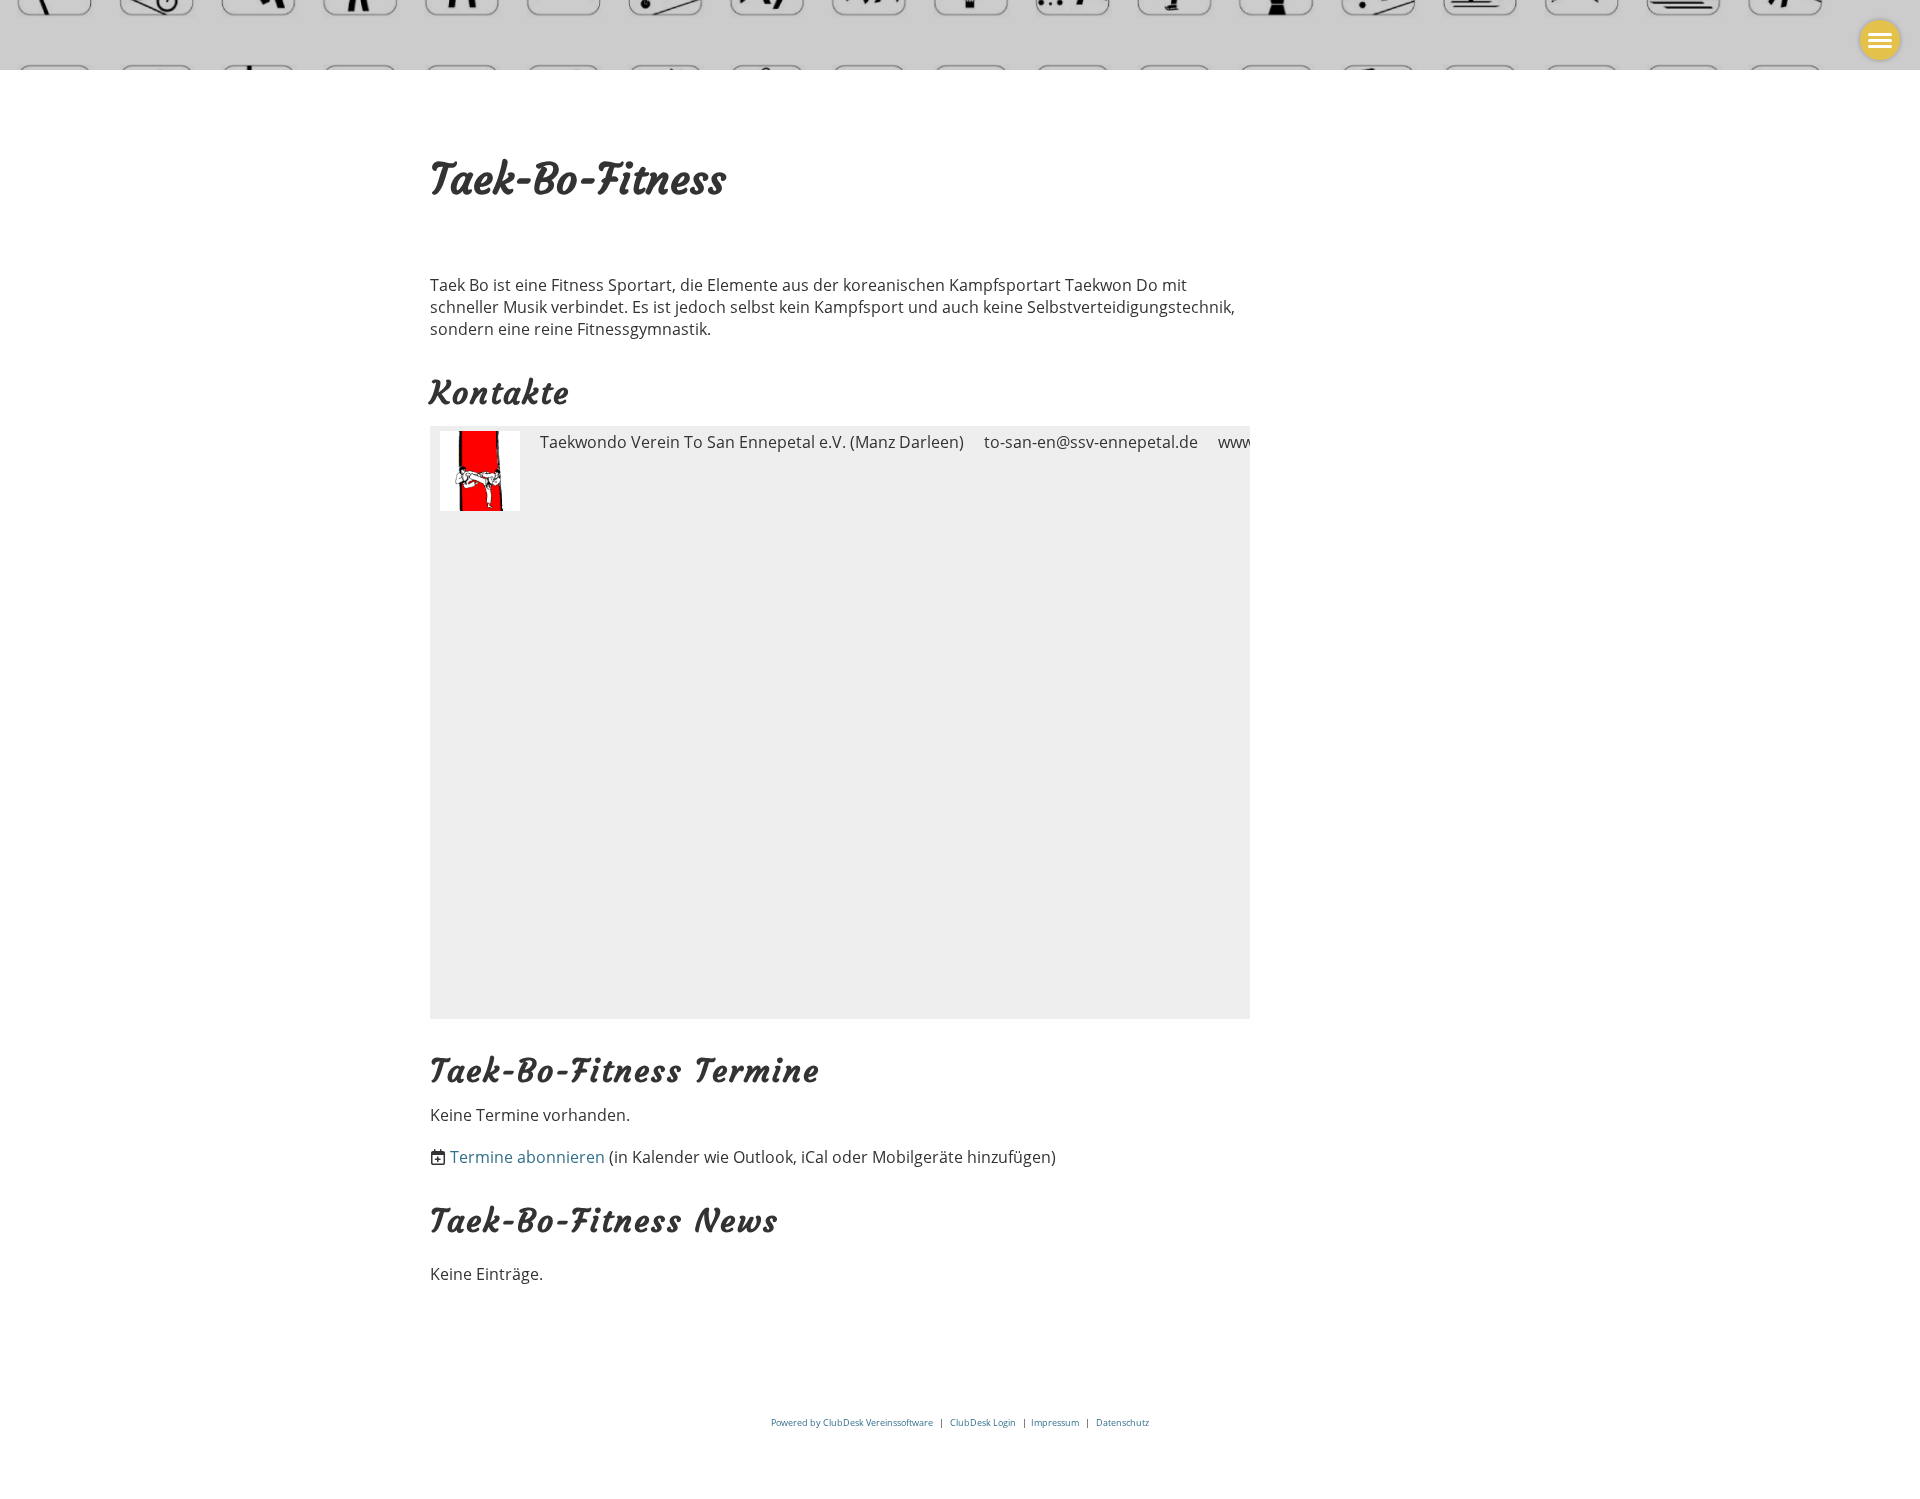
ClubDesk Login (983, 1422)
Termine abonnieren (527, 1157)
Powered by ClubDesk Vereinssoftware (852, 1422)
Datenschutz (1122, 1422)
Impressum (1055, 1422)
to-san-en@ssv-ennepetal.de (1091, 442)
